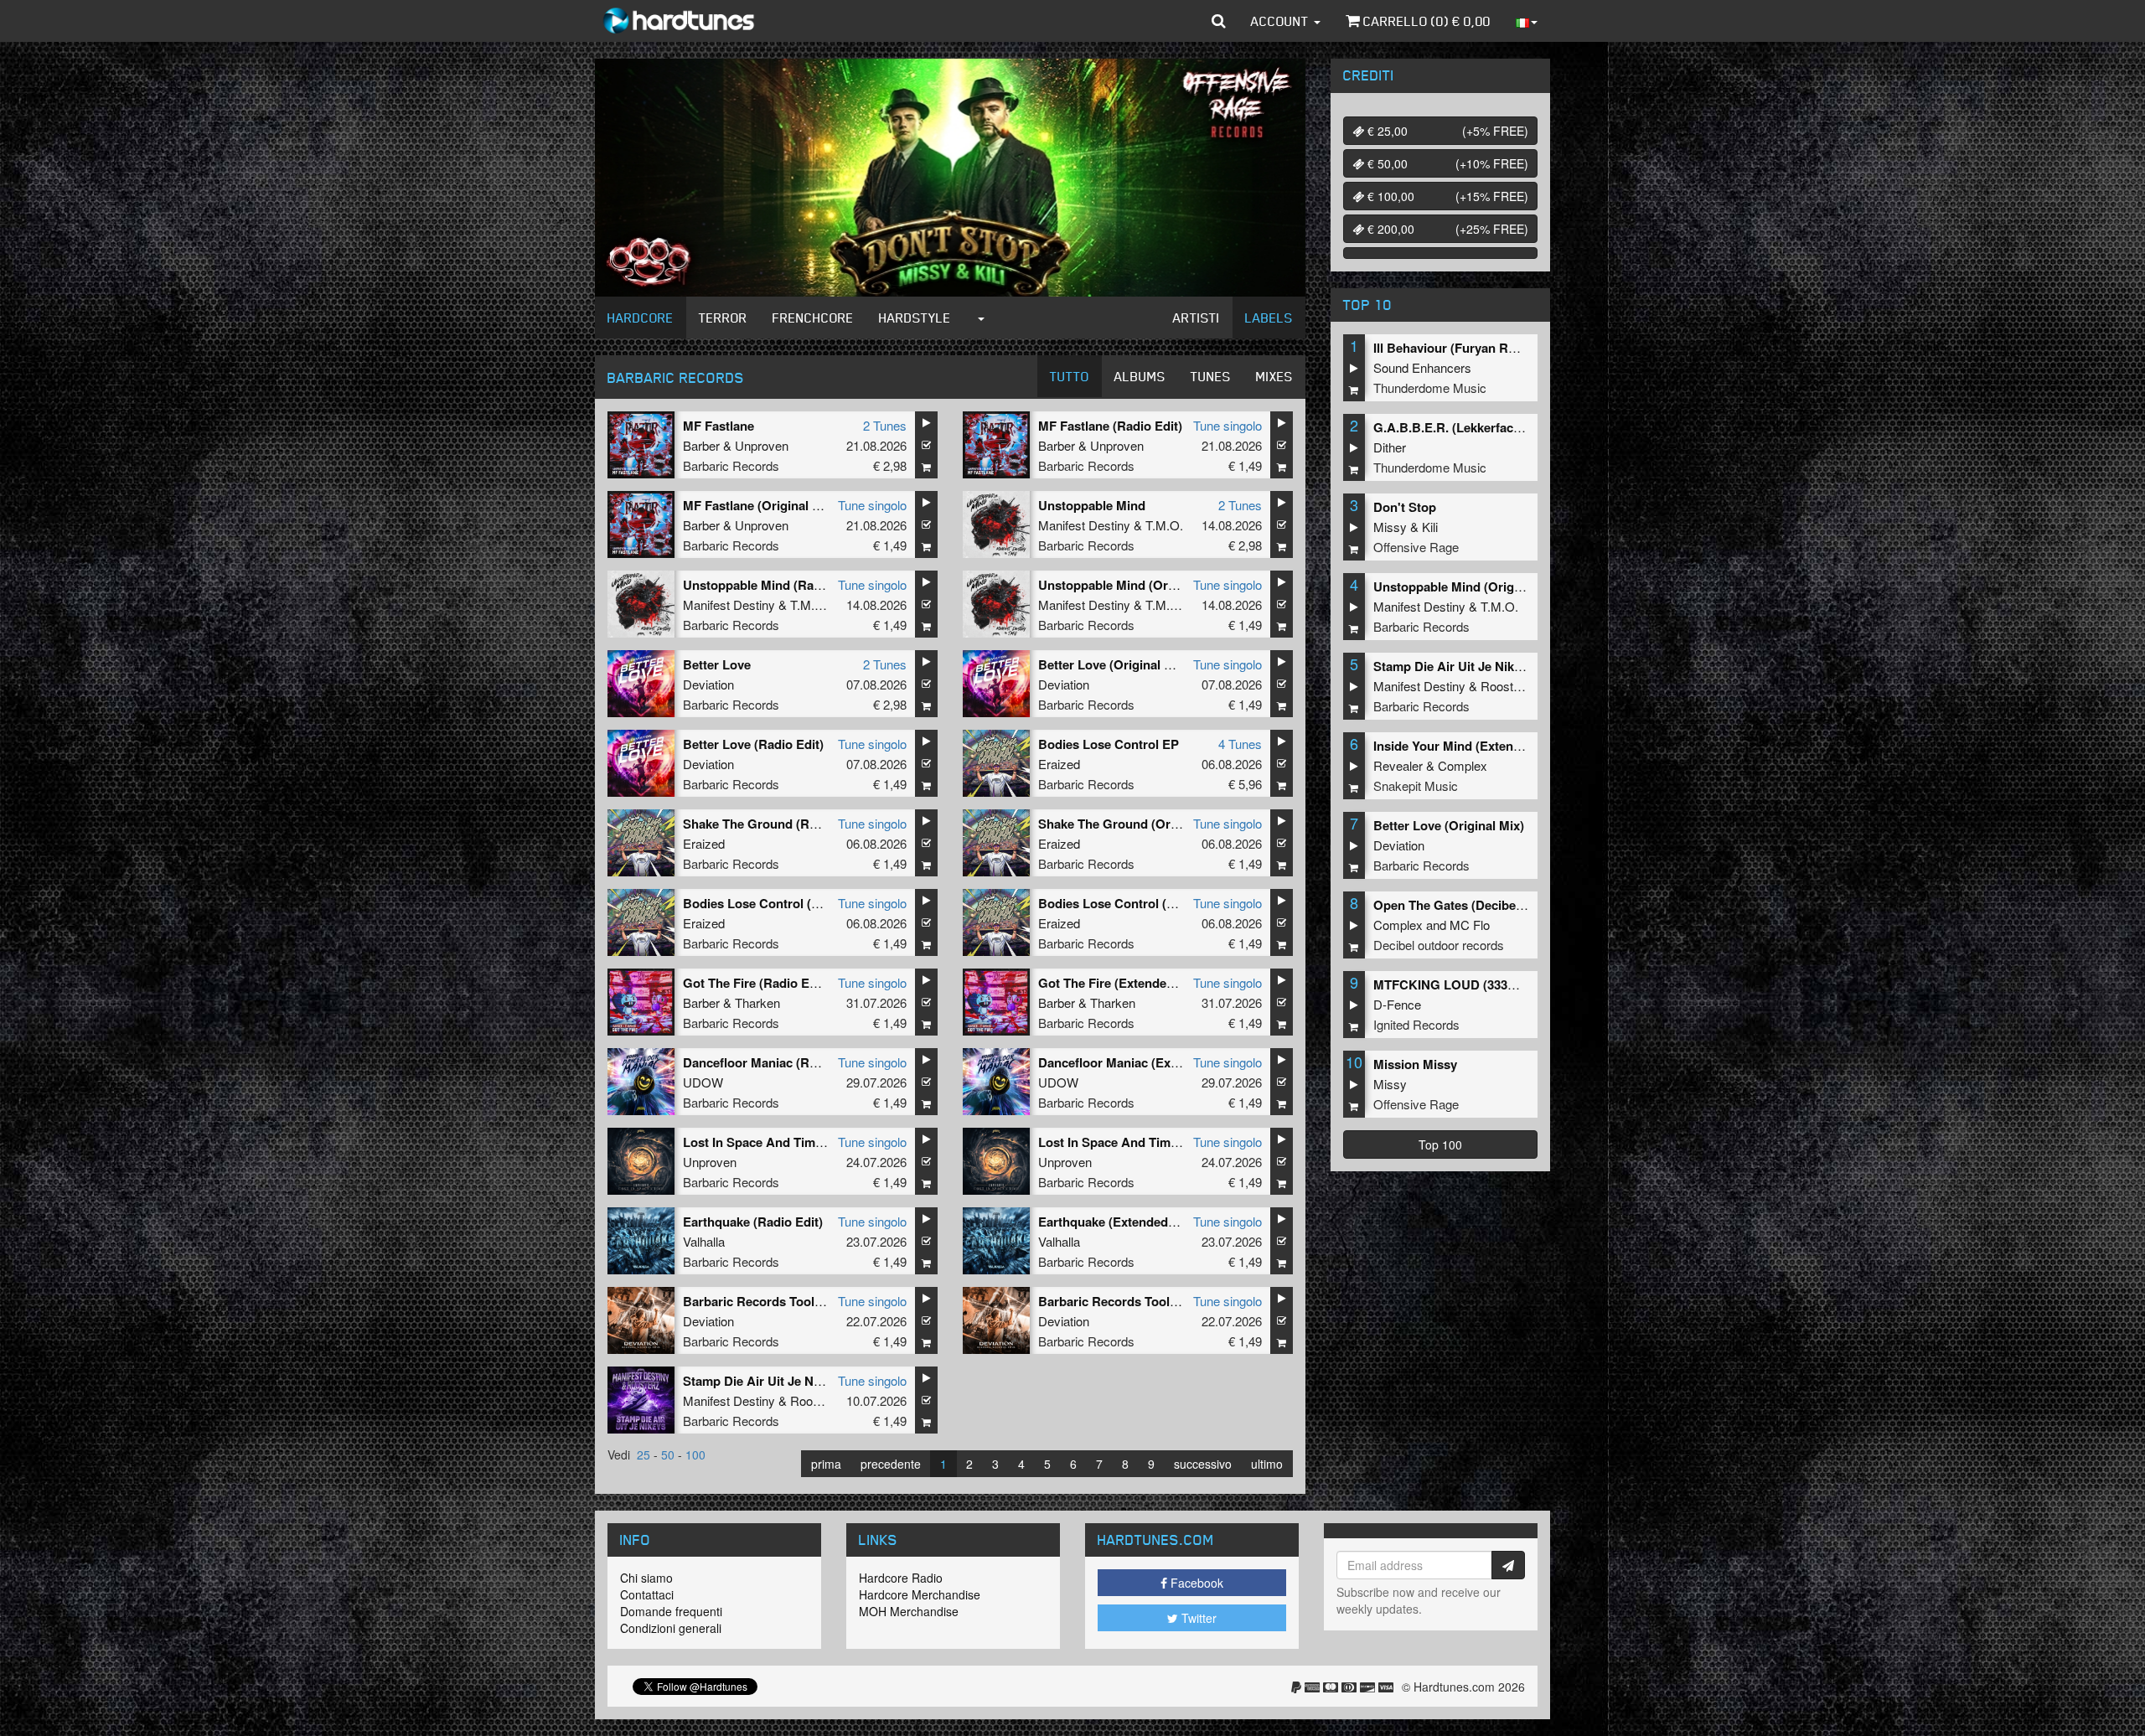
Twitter (1197, 1618)
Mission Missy (1415, 1064)
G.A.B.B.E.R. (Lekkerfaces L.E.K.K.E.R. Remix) (1510, 427)
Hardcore (641, 318)
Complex (1463, 765)
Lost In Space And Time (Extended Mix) (798, 1142)
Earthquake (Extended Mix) (1117, 1222)
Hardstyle (915, 318)
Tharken (757, 1002)
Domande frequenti (671, 1611)
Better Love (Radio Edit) (753, 744)
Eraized (1059, 764)
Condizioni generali (671, 1628)
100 (695, 1454)
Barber (701, 445)
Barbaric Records (731, 465)
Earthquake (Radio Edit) (753, 1222)
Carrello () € (1425, 21)
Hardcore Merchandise (920, 1594)
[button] (1219, 21)
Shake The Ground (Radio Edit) (774, 824)
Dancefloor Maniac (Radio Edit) (774, 1062)
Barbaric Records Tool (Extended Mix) (1150, 1301)
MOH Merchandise (909, 1611)
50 (668, 1454)
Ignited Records (1416, 1024)
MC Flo (1470, 925)
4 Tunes (1240, 744)
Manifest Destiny (1084, 525)
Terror (723, 318)
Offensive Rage (1416, 547)
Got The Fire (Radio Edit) (756, 983)
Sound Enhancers (1422, 367)
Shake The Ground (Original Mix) (1135, 824)
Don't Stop (1405, 507)
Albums (1140, 376)
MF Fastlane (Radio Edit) (1110, 426)
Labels (1269, 318)
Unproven (762, 445)
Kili (1430, 527)
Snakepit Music (1416, 785)
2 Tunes (885, 425)
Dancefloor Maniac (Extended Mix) (1139, 1062)
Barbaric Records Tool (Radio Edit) (785, 1301)
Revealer (1398, 765)
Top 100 (1440, 1144)
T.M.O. (1164, 525)
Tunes (1211, 376)
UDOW (703, 1082)
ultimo (1267, 1464)
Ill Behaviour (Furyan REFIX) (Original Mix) (1498, 348)
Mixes (1274, 376)
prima (826, 1464)
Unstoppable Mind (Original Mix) (1133, 585)
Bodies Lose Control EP (1109, 744)
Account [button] (1282, 21)
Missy (1390, 527)
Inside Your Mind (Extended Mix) (1468, 746)
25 (643, 1454)
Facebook (1195, 1583)
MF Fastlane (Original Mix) (760, 505)
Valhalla (704, 1241)
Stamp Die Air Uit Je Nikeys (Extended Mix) (809, 1381)
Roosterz (815, 1400)
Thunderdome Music (1430, 387)
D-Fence (1397, 1004)
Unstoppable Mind (1092, 505)
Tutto (1070, 376)
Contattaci (647, 1594)
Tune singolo (1228, 425)
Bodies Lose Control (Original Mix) (785, 903)
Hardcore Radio (901, 1578)
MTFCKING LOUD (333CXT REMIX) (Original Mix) (1518, 984)
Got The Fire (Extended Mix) (1120, 983)
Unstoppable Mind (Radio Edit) (773, 585)
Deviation (708, 684)
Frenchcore (813, 318)
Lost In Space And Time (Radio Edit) (1144, 1142)
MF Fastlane (718, 426)
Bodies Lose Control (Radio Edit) (1135, 903)
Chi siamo (646, 1578)
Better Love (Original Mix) (1114, 664)
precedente (891, 1464)
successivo (1203, 1464)
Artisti (1197, 318)
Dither (1390, 447)
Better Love (717, 664)
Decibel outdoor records (1439, 945)
